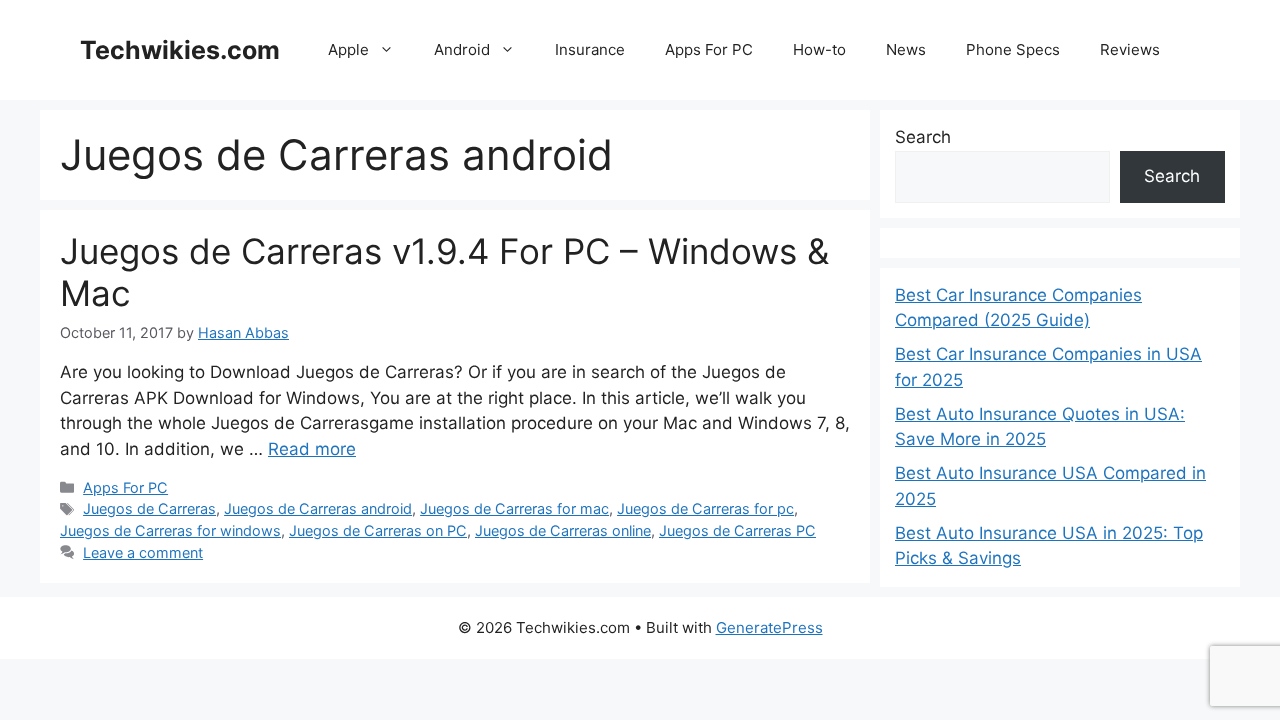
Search (923, 137)
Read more (312, 449)
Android (462, 49)
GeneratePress (769, 627)
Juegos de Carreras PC (737, 530)
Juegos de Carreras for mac (514, 508)
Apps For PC (709, 49)
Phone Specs (1013, 49)
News (906, 49)
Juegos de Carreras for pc (705, 508)
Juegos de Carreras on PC (378, 530)
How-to (819, 49)
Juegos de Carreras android (318, 508)
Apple (348, 49)
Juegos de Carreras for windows (170, 530)
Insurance (590, 49)
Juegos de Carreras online (563, 530)
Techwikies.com (180, 50)
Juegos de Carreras (149, 508)
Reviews (1130, 49)
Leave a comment (143, 552)
